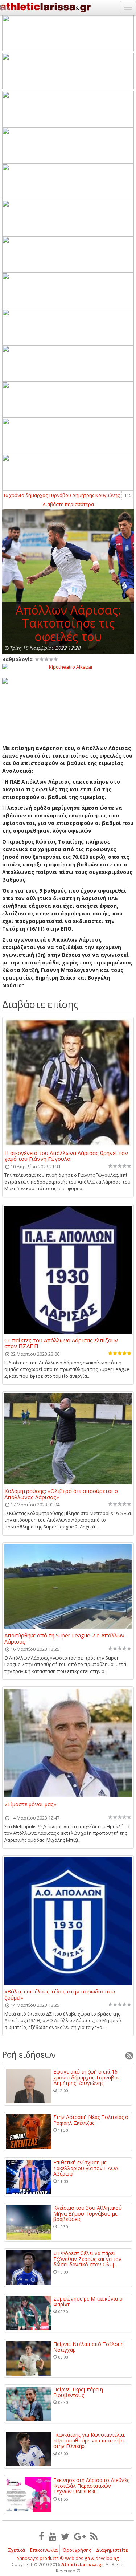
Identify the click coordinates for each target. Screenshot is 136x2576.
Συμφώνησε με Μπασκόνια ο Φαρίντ (88, 2301)
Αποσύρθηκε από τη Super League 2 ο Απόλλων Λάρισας (64, 1638)
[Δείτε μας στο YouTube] (52, 2536)
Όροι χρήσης (77, 2550)
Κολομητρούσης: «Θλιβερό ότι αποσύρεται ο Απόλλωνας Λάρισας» (61, 1494)
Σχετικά (17, 2550)
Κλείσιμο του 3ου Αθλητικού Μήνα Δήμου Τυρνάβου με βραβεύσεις (88, 2213)
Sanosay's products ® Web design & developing (68, 2558)
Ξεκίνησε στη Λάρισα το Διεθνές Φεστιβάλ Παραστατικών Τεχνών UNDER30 (91, 2486)
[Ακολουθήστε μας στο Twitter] (65, 2536)
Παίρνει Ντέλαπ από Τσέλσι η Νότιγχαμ (88, 2347)
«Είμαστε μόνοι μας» (30, 1804)
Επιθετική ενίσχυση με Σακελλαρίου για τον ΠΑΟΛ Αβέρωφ (86, 2168)
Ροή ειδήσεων (29, 2054)
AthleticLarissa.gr (82, 2565)
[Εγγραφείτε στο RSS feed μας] (94, 2536)
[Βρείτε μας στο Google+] (80, 2536)
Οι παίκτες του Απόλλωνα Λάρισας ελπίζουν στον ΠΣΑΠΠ (61, 1343)
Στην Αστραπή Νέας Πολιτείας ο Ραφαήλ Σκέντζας (91, 2120)
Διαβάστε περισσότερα (68, 504)
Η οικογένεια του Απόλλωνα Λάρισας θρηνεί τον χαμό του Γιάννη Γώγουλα (66, 1156)
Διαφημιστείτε (112, 2550)
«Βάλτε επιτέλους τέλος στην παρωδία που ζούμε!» (60, 1994)
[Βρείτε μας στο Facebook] (41, 2536)
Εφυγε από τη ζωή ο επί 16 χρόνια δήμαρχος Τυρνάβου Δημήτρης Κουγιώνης (87, 2077)
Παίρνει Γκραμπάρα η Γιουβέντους (78, 2392)
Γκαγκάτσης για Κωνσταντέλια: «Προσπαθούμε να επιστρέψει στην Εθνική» (89, 2440)
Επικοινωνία (44, 2550)
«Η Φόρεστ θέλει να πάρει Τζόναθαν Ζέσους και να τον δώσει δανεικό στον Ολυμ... (87, 2259)
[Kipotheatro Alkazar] (68, 666)
